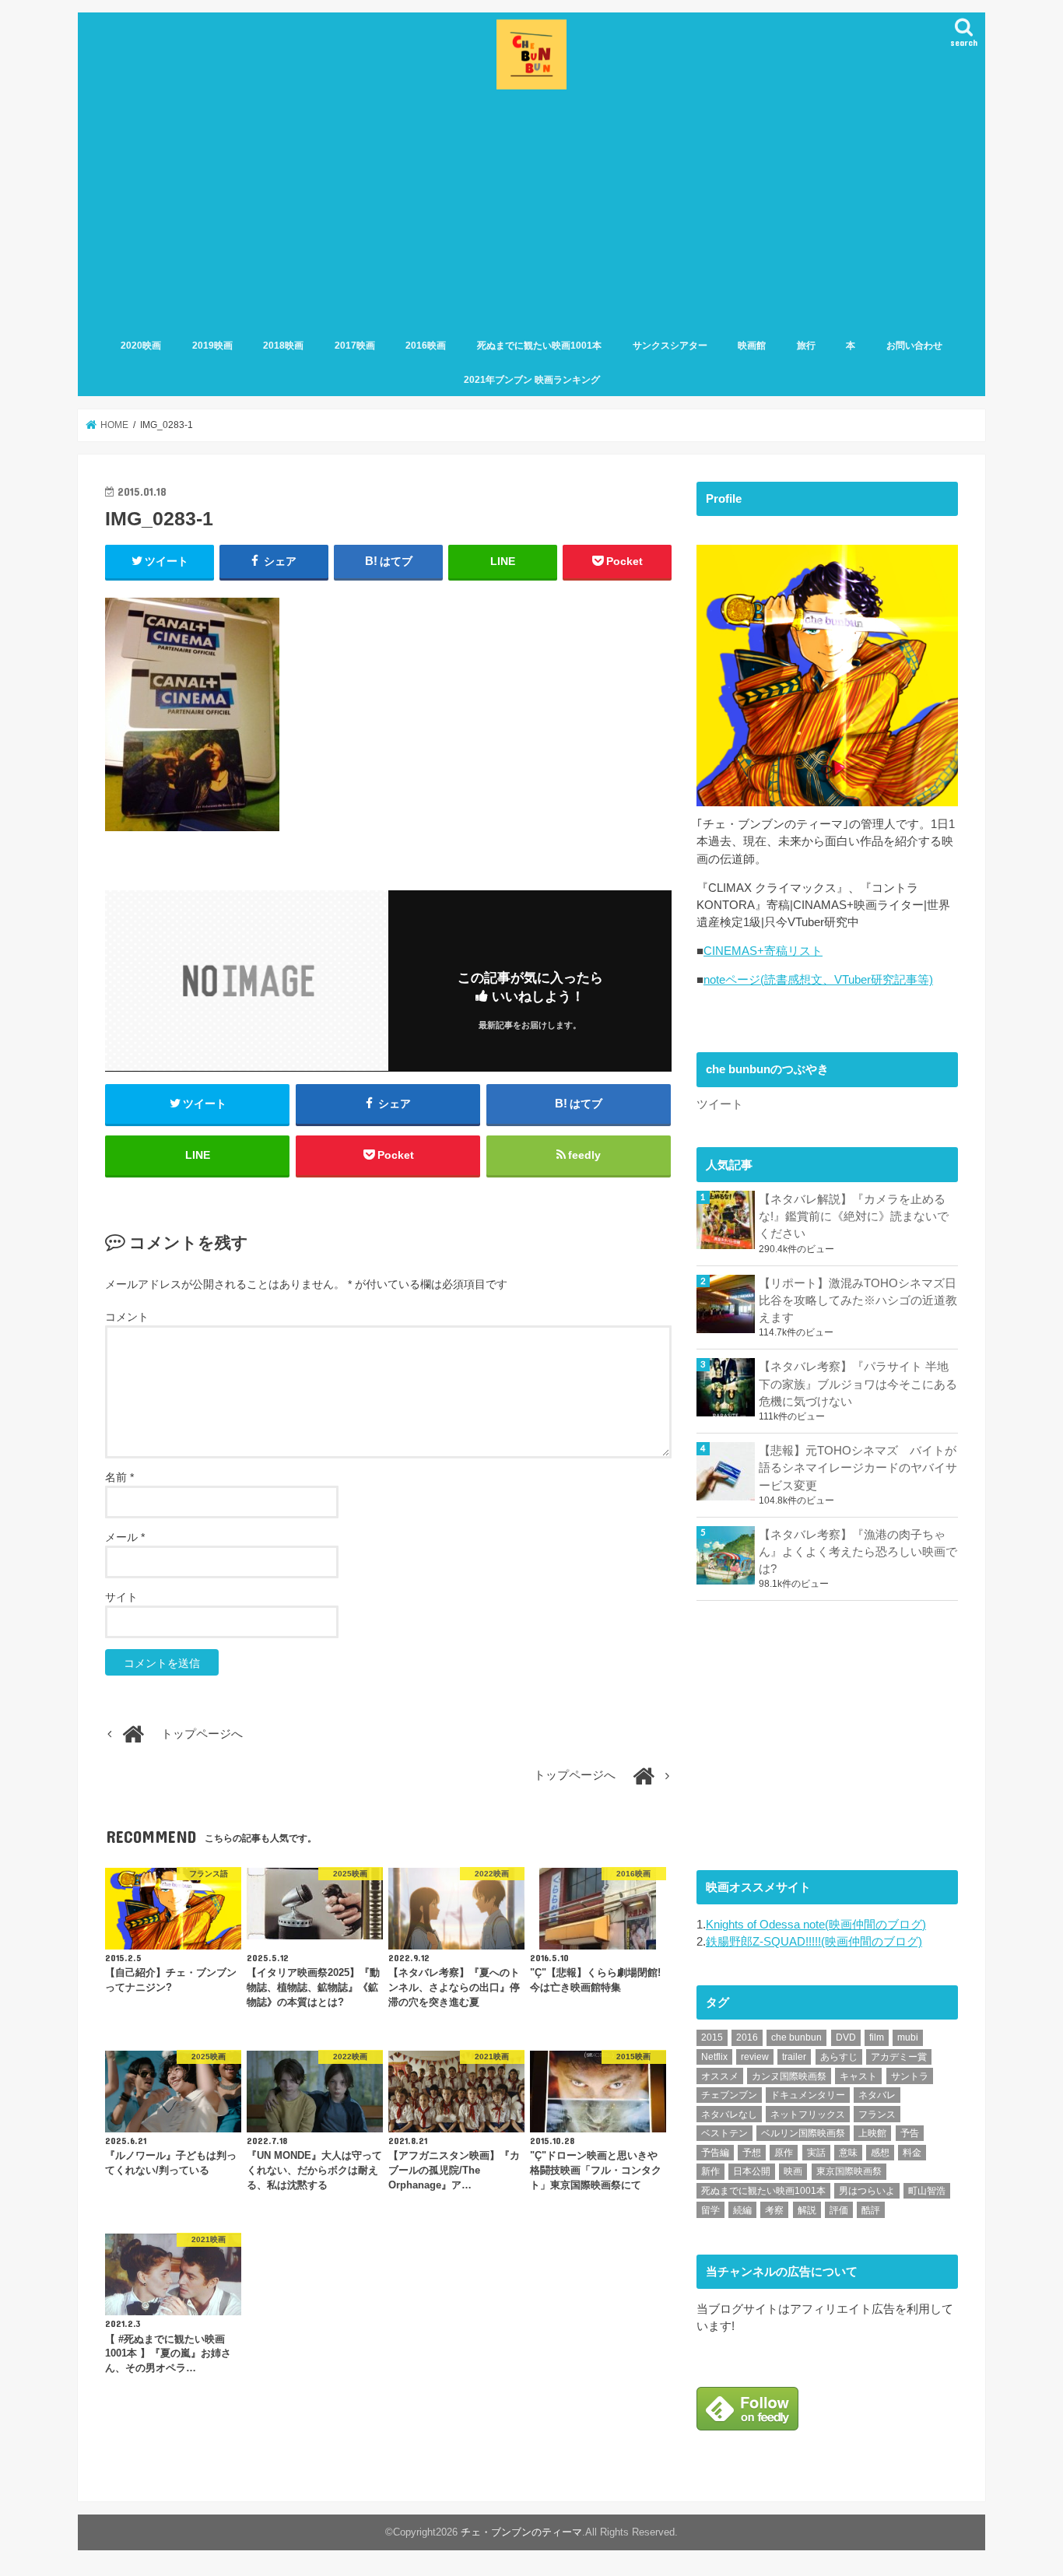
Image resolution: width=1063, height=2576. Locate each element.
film (877, 2037)
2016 (747, 2037)
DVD (846, 2037)
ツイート (720, 1104)
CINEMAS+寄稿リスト (763, 951)
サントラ (910, 2076)
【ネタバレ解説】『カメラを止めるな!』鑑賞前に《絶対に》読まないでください (854, 1216)
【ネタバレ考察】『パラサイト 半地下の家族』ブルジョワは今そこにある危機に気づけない (858, 1384)
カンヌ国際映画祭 (789, 2076)
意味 (848, 2153)
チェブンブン (729, 2095)
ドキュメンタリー (808, 2095)
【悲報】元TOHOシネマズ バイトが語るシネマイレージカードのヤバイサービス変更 (858, 1468)
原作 (784, 2153)
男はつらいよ (867, 2191)
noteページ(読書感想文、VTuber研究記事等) (818, 980)
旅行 (806, 346)
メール (125, 1537)
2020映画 (141, 346)
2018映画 (283, 346)
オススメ (720, 2076)
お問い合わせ (914, 346)
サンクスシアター (670, 346)
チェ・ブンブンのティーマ (521, 2532)
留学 (710, 2210)
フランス (877, 2114)
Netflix (714, 2057)
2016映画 (426, 346)
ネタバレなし (729, 2114)
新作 (710, 2171)
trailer (794, 2057)
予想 (752, 2153)
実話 (816, 2153)
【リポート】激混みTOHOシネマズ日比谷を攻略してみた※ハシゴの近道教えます (858, 1300)
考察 (774, 2210)
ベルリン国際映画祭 (803, 2133)
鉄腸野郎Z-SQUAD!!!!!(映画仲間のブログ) (814, 1942)
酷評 (871, 2210)
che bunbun (796, 2037)
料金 (912, 2153)
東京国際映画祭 (849, 2171)
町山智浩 (927, 2191)
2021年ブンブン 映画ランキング (532, 380)
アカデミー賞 (899, 2057)
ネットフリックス (808, 2114)
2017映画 (355, 346)
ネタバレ (877, 2095)
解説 (807, 2210)
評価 (839, 2210)
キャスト (858, 2076)
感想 (880, 2153)
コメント (127, 1317)
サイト (121, 1597)
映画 (793, 2171)
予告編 (715, 2153)
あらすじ (839, 2057)
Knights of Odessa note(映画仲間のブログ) (816, 1925)
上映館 (872, 2133)
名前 (119, 1477)
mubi (908, 2037)
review (755, 2057)
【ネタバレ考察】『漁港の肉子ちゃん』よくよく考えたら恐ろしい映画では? (858, 1552)
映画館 (752, 346)
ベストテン (724, 2133)
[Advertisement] (531, 211)
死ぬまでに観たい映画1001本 (539, 346)
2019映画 (212, 346)
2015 (712, 2037)
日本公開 (752, 2171)
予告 (910, 2133)
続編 (742, 2210)
